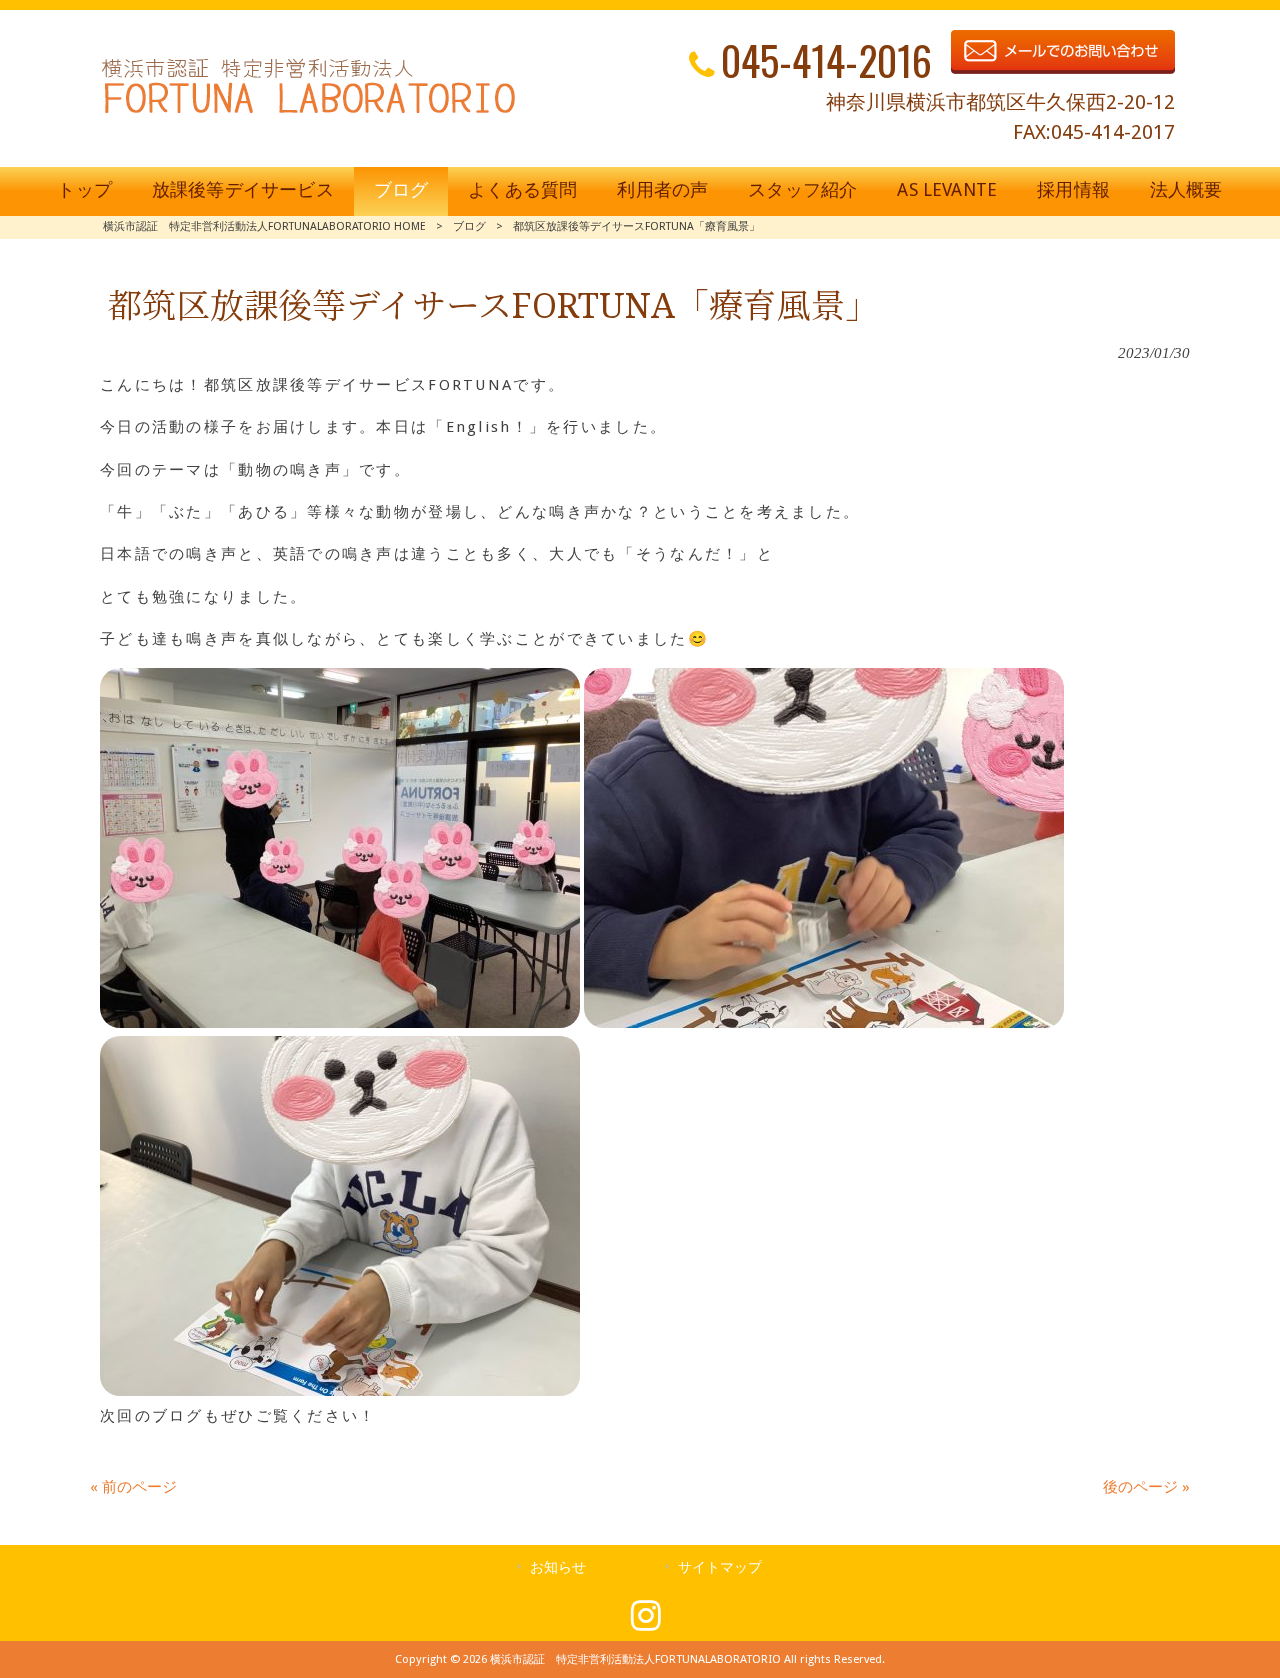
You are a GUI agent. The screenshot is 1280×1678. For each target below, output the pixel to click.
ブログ (469, 226)
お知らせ (558, 1567)
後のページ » (1146, 1487)
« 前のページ (133, 1487)
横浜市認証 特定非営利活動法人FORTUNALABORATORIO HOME (264, 226)
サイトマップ (720, 1567)
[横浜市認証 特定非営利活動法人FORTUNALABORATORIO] (308, 113)
